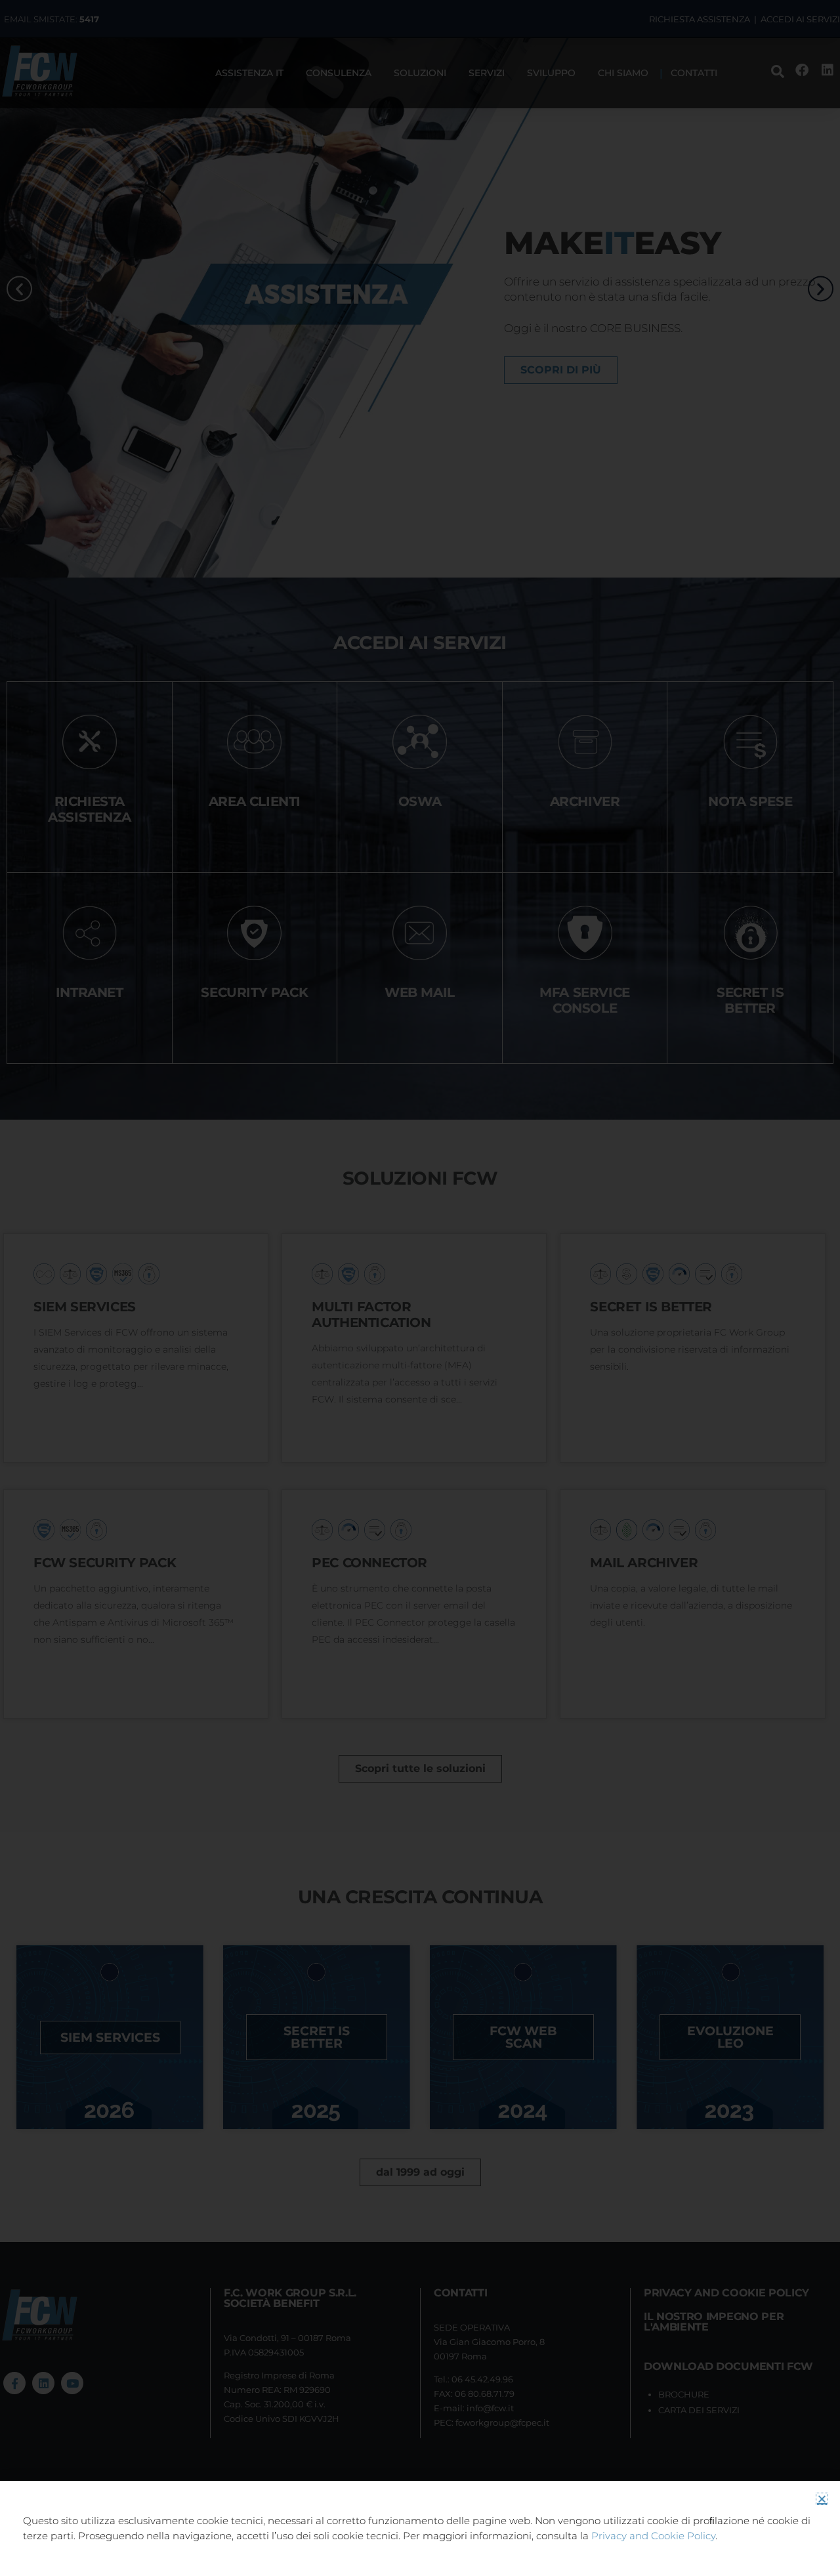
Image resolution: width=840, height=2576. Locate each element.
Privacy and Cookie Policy (653, 2536)
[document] (420, 1288)
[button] (822, 2499)
